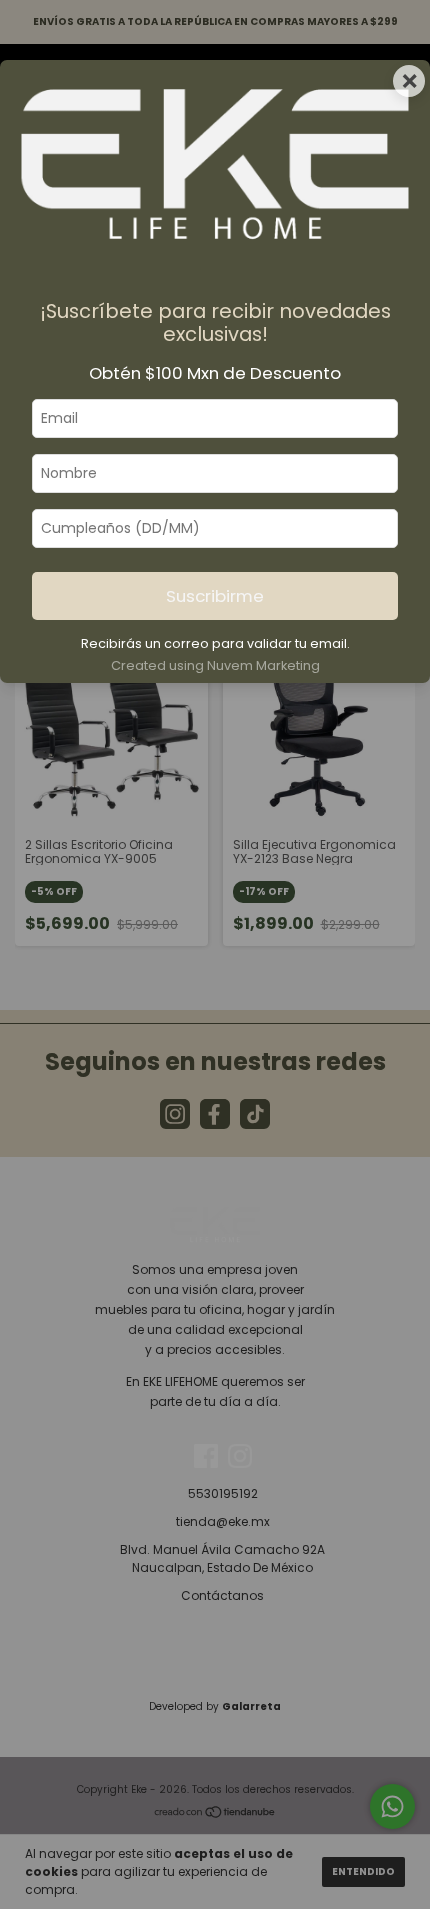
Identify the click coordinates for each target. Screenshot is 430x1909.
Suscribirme (215, 596)
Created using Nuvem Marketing (215, 665)
